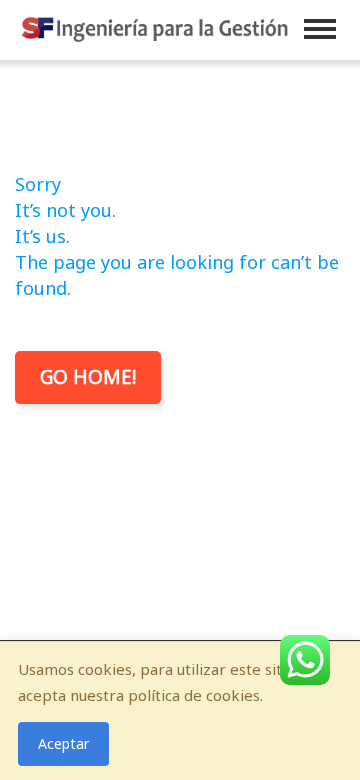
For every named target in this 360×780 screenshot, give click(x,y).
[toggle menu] (320, 29)
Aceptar (63, 743)
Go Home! (88, 377)
